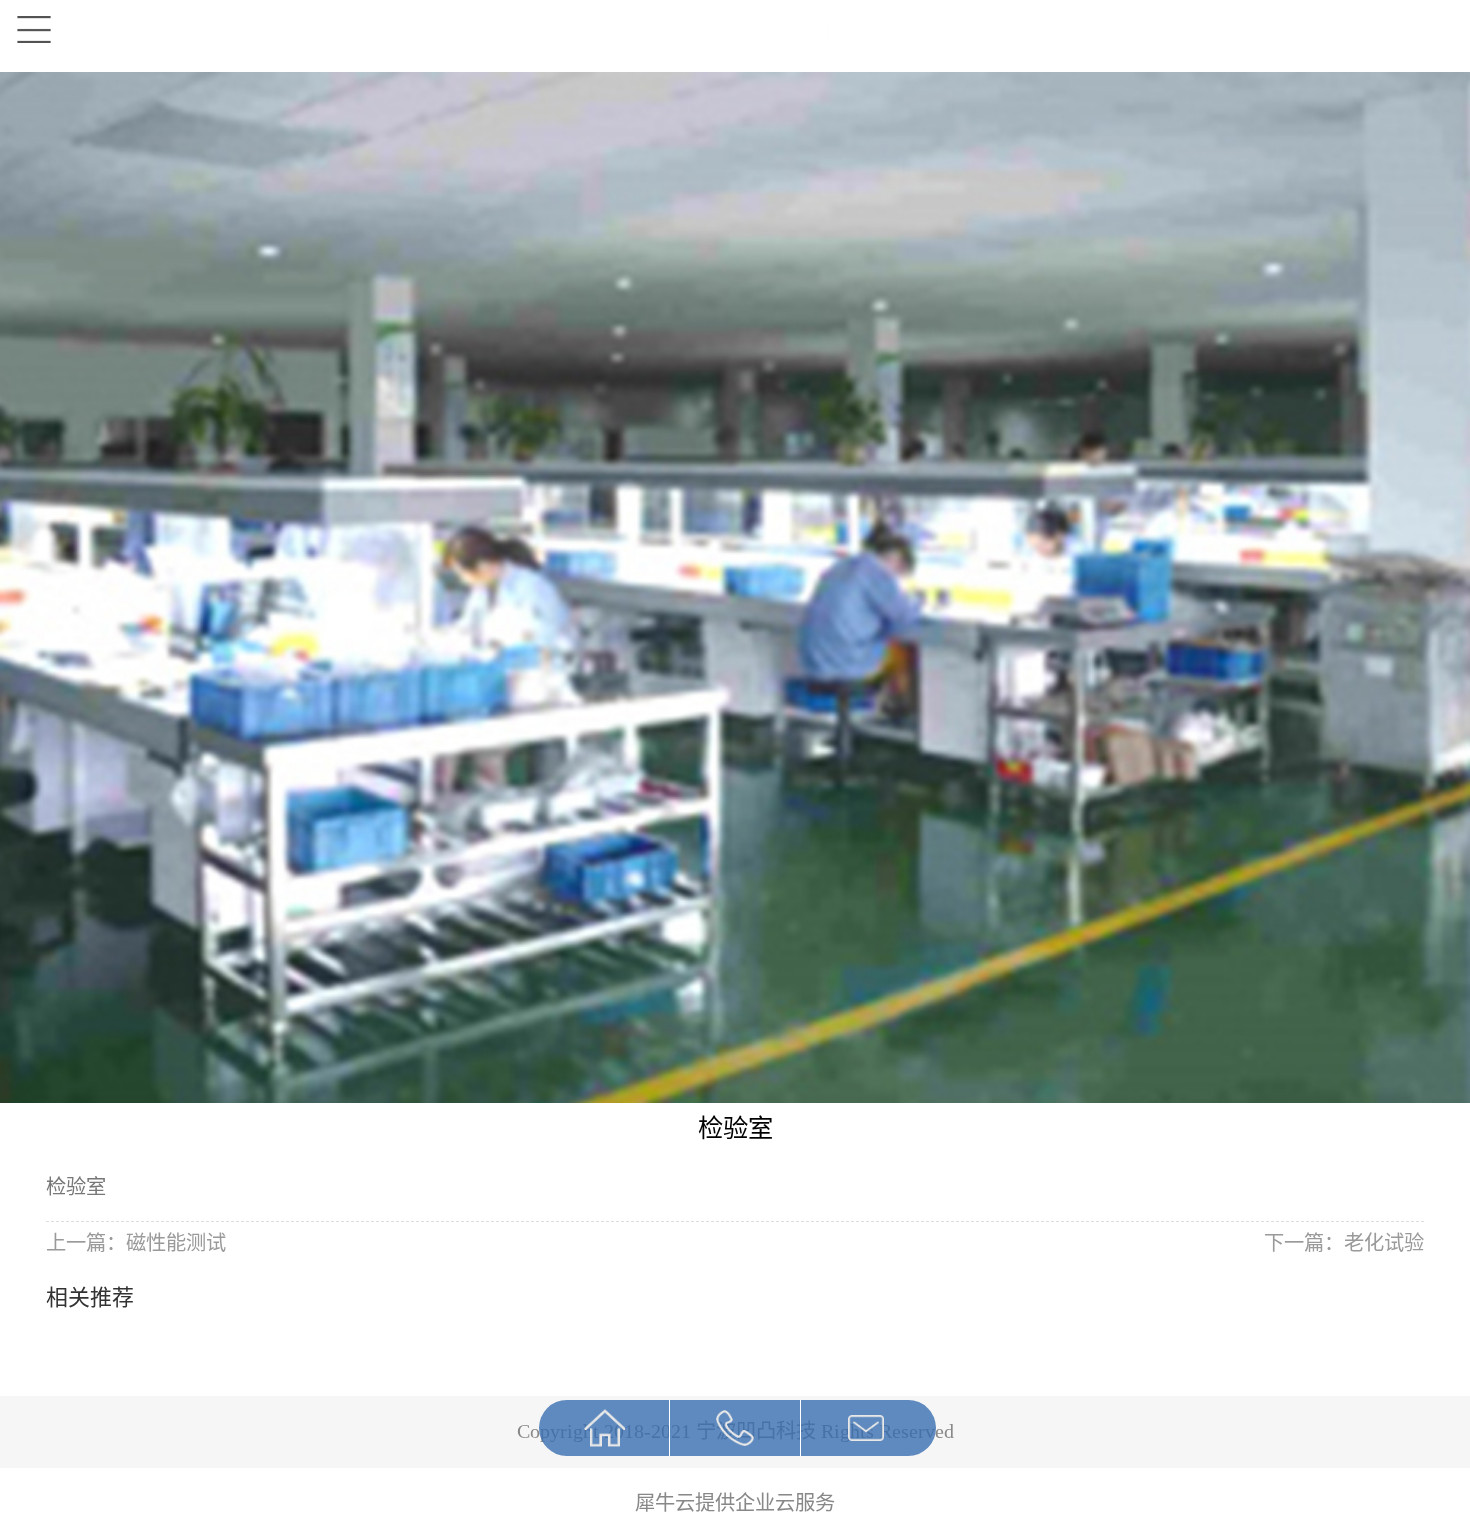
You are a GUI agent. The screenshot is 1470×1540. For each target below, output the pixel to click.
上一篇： (136, 1243)
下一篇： (1344, 1243)
